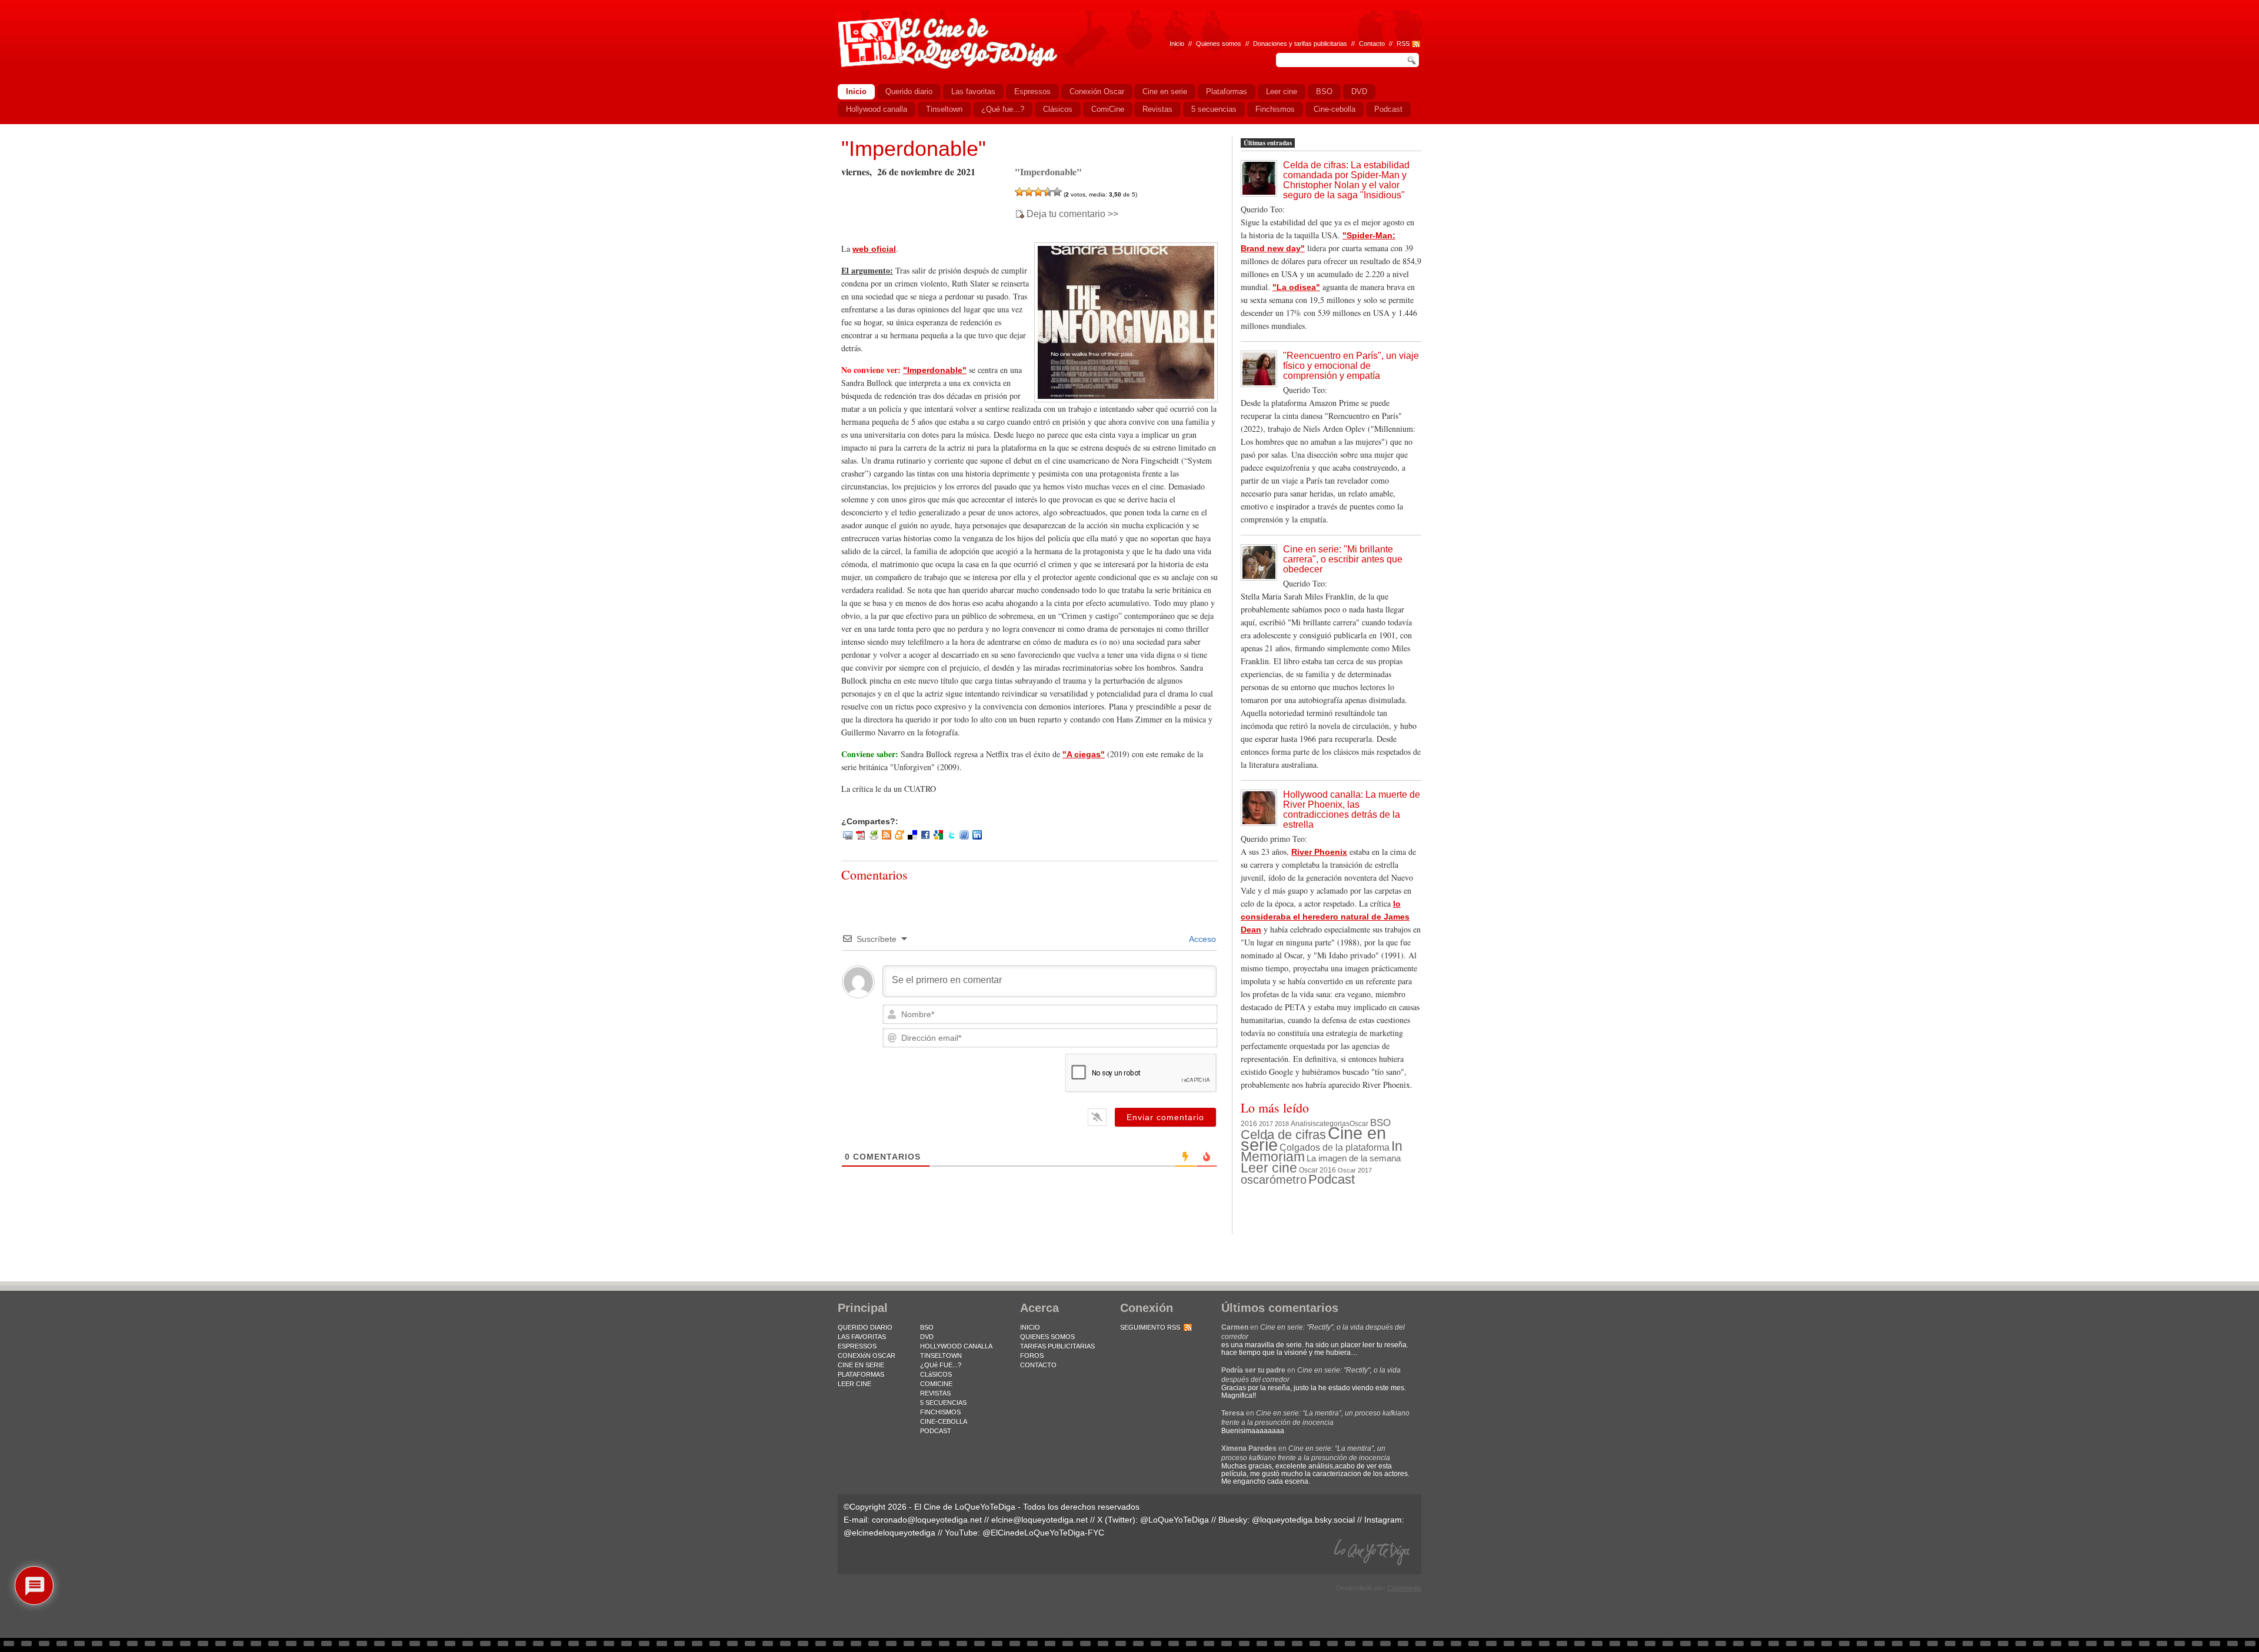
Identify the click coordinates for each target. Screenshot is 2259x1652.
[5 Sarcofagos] (1057, 192)
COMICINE (936, 1384)
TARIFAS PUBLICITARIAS (1057, 1346)
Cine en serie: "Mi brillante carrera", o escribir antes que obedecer (1343, 559)
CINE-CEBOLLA (944, 1421)
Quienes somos (1219, 44)
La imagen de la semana (1354, 1158)
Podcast (1332, 1179)
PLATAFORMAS (861, 1374)
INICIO (1030, 1327)
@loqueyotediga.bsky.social (1303, 1520)
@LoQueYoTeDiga (1175, 1520)
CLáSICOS (936, 1374)
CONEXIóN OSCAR (867, 1355)
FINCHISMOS (940, 1412)
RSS (1403, 44)
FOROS (1032, 1355)
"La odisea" (1296, 287)
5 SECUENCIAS (943, 1403)
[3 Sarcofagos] (1038, 192)
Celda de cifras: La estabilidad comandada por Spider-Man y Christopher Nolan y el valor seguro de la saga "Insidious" (1346, 180)
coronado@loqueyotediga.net (927, 1520)
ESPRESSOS (857, 1346)
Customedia (1404, 1588)
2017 (1266, 1124)
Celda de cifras (1283, 1135)
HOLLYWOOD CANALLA (956, 1346)
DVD (927, 1337)
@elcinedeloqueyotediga (889, 1533)
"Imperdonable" (914, 149)
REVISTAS (935, 1393)
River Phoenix (1319, 852)
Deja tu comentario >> (1072, 214)
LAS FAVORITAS (862, 1337)
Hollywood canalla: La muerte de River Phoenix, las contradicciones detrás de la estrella (1352, 810)
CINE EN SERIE (861, 1365)
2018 (1282, 1124)
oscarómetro (1274, 1180)
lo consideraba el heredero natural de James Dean (1325, 917)
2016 (1249, 1124)
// (1391, 44)
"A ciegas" (1084, 754)
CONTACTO (1038, 1365)
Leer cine (1269, 1168)
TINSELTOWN (941, 1355)
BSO (1380, 1123)
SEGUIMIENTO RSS (1150, 1327)
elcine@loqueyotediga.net (1039, 1520)
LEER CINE (854, 1384)
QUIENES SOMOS (1047, 1337)
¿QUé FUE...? (941, 1365)
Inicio (1177, 44)
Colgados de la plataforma (1335, 1147)
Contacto (1372, 44)
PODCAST (936, 1431)
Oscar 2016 (1317, 1170)
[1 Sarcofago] (1019, 192)
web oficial (874, 249)
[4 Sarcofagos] (1048, 192)
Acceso (1202, 939)
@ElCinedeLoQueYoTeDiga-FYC (1043, 1533)
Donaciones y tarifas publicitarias (1300, 44)
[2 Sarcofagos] (1029, 192)
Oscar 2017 (1355, 1170)
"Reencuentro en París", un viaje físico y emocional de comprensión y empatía (1351, 366)
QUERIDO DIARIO (865, 1327)
